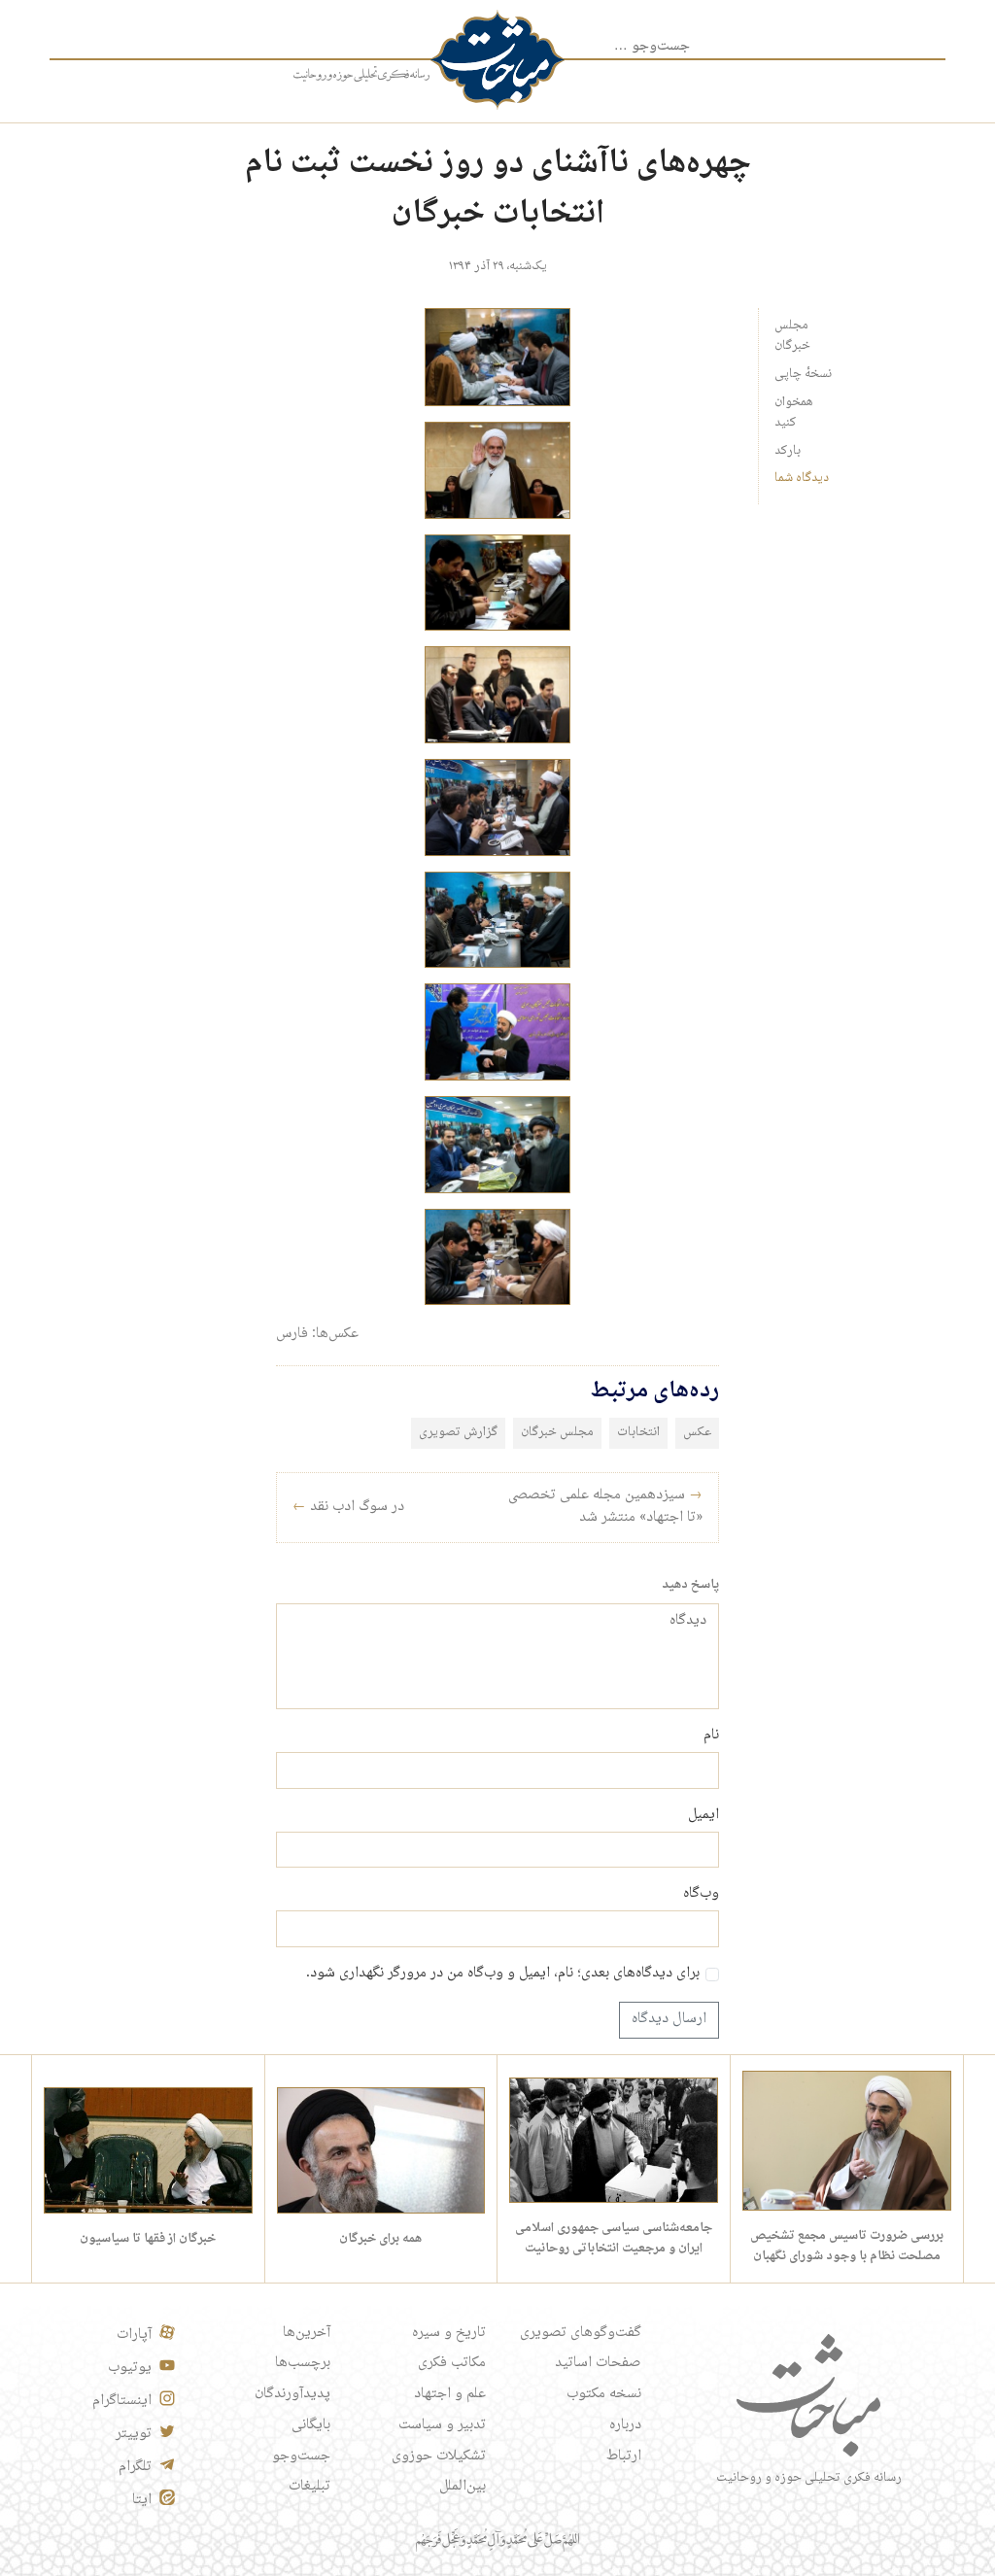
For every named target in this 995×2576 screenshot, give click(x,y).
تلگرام (135, 2467)
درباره (625, 2425)
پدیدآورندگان (292, 2394)
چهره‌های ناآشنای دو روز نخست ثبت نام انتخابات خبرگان (498, 189)
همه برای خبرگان (380, 2239)
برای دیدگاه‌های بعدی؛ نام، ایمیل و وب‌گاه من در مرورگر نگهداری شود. (503, 1975)
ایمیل (703, 1816)
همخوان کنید (794, 412)
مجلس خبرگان (792, 336)
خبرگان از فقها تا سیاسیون (148, 2239)
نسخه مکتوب (604, 2394)
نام (711, 1736)
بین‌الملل (463, 2487)
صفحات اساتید (598, 2363)
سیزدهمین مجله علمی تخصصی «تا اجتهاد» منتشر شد (605, 1507)
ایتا (142, 2500)
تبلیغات (309, 2487)
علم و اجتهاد (450, 2394)
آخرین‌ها (307, 2333)
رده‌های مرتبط (654, 1391)
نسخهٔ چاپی (803, 374)
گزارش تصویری (458, 1432)
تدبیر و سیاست (442, 2425)
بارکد (788, 451)
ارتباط (624, 2456)
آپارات (134, 2335)
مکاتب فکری (452, 2363)
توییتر (134, 2434)
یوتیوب (130, 2368)
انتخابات (638, 1432)
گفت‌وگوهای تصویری (581, 2333)
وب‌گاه (701, 1895)
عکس (697, 1432)
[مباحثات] (497, 60)
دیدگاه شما (802, 478)
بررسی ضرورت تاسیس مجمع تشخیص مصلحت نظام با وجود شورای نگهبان (847, 2246)
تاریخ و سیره (449, 2333)
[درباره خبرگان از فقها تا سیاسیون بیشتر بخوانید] (148, 2151)
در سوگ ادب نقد (348, 1507)
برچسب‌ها (303, 2363)
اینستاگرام (122, 2401)
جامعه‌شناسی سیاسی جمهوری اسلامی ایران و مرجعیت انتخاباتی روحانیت (614, 2238)
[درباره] (361, 75)
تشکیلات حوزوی (439, 2456)
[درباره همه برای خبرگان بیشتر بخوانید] (381, 2151)
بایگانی (311, 2425)
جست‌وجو (301, 2456)
